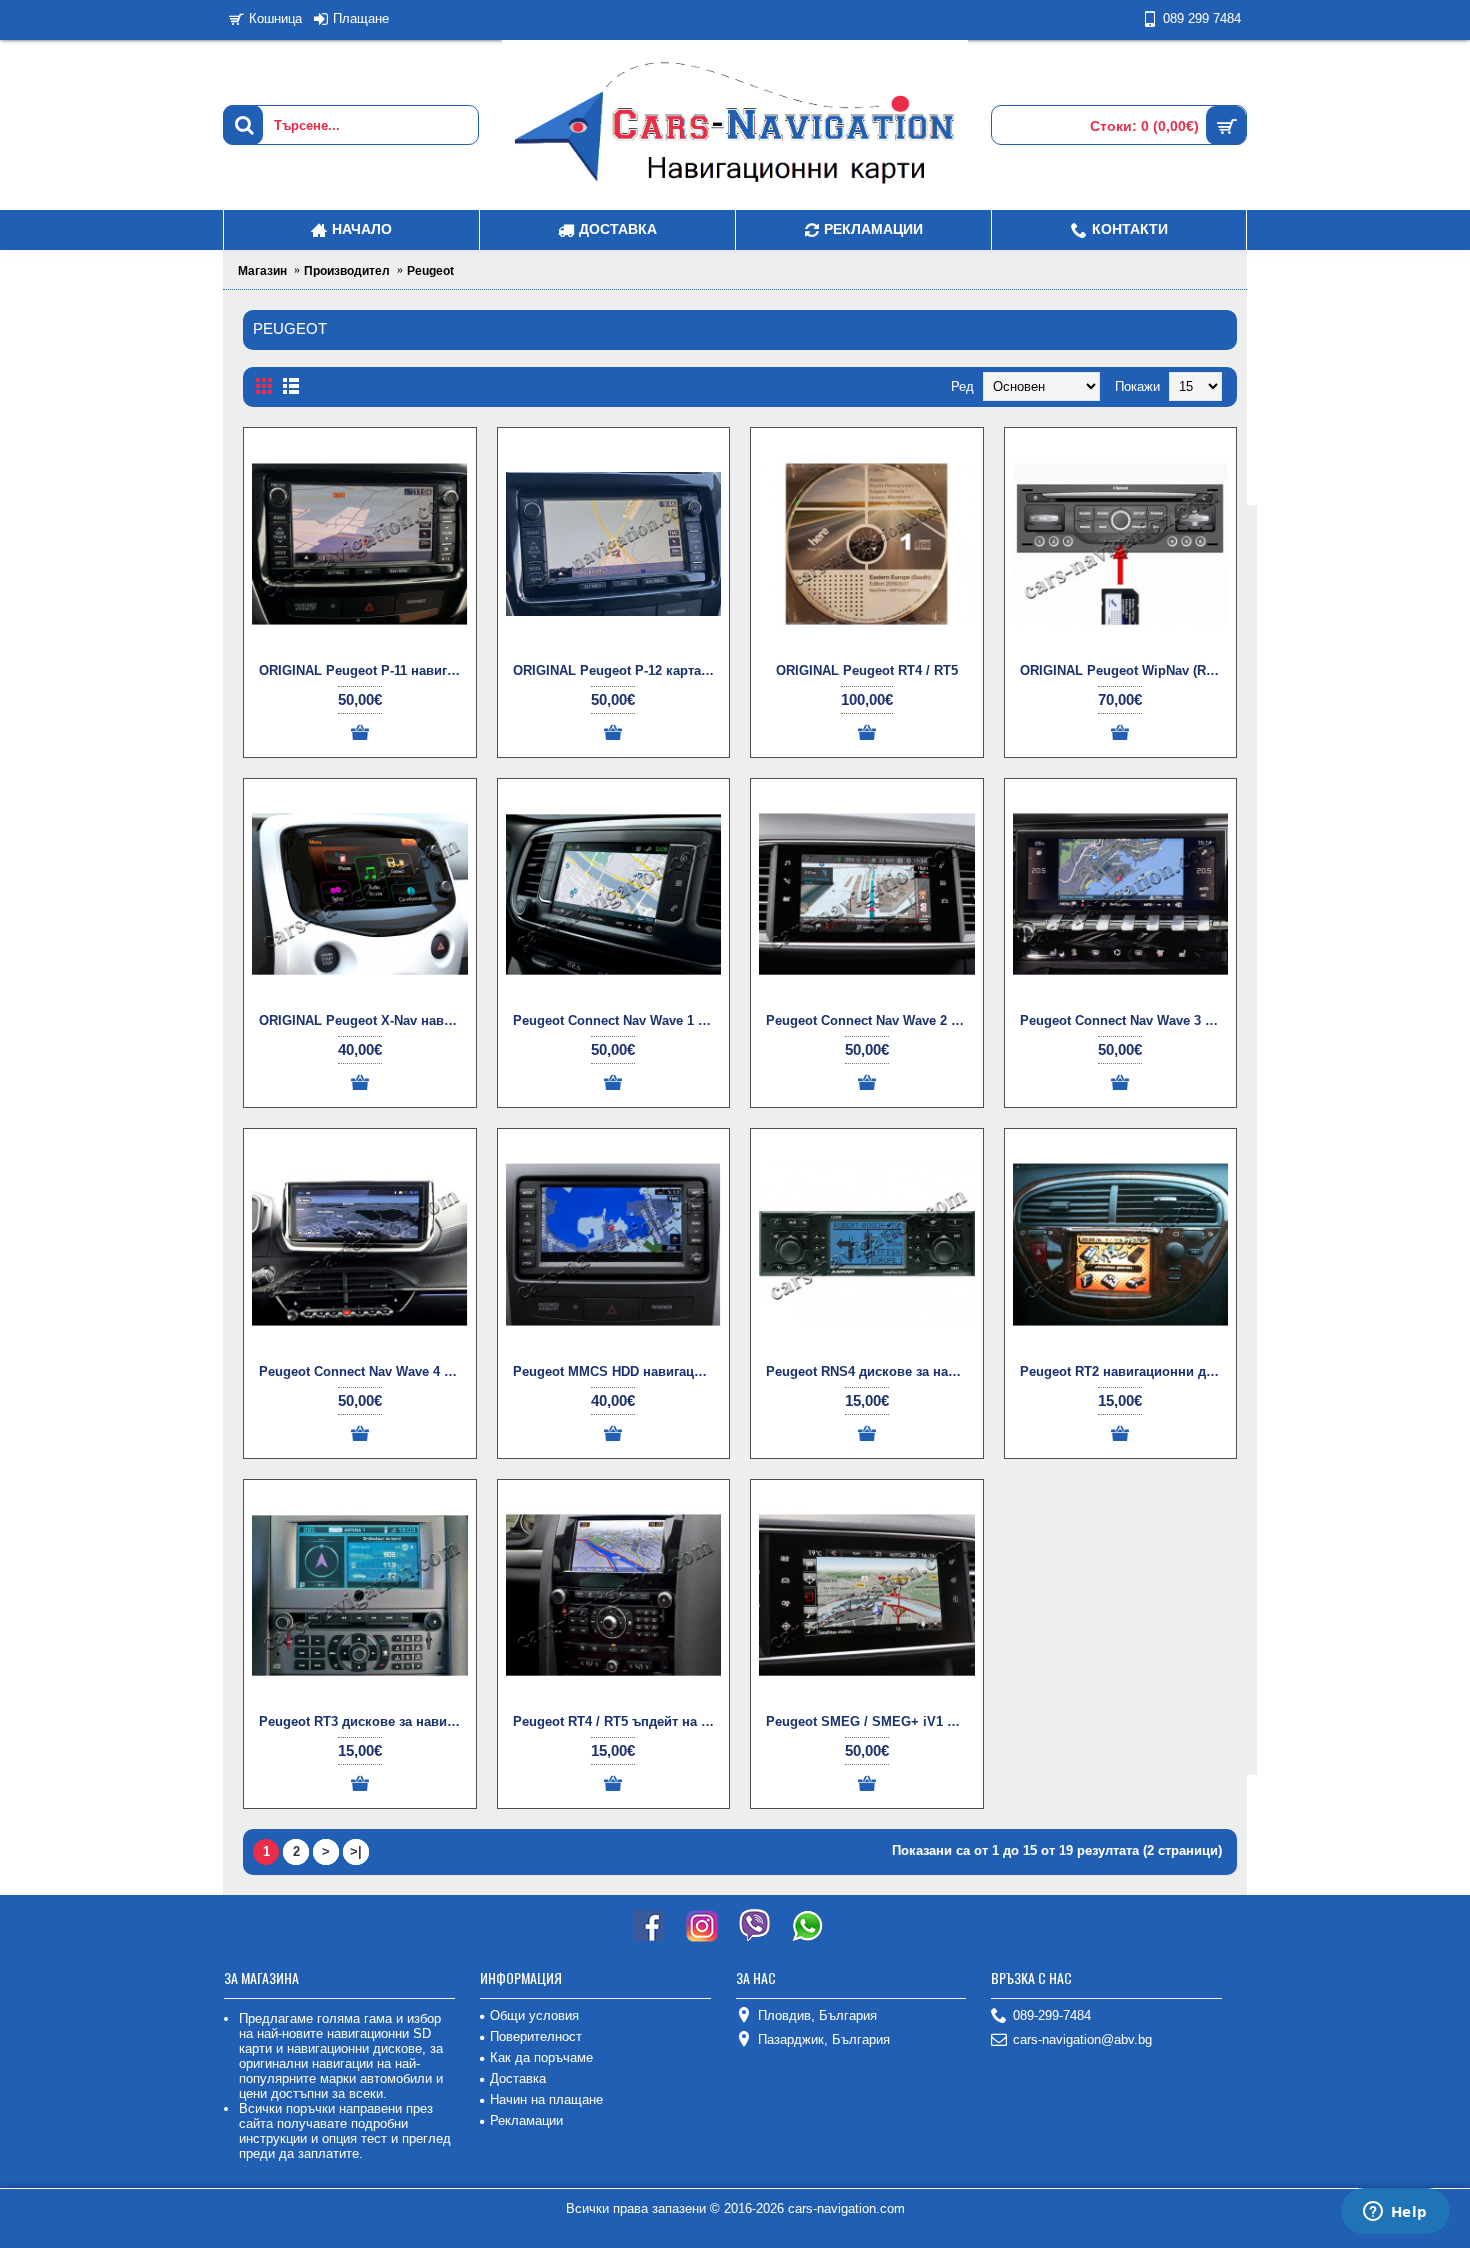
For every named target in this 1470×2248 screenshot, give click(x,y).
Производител (347, 271)
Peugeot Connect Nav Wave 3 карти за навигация (1124, 1020)
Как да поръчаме (541, 2057)
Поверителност (536, 2036)
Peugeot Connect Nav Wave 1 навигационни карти (617, 1020)
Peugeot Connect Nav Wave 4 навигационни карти (363, 1371)
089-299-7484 (1052, 2015)
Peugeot (430, 271)
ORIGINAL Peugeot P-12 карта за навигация (617, 670)
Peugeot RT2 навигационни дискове (1124, 1371)
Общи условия (534, 2015)
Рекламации (526, 2120)
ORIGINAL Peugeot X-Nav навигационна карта (363, 1020)
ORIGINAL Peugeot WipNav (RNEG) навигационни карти (1124, 670)
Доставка (518, 2078)
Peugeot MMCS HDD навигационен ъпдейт (617, 1371)
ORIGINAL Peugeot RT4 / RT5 (867, 670)
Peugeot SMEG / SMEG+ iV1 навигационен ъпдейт (870, 1721)
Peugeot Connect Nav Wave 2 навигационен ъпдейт (870, 1020)
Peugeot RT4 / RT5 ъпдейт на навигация (617, 1721)
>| (356, 1851)
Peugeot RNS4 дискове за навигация (870, 1371)
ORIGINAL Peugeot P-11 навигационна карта (363, 670)
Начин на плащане (546, 2099)
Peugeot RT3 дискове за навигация (363, 1721)
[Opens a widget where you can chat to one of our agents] (1395, 2213)
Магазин (262, 271)
